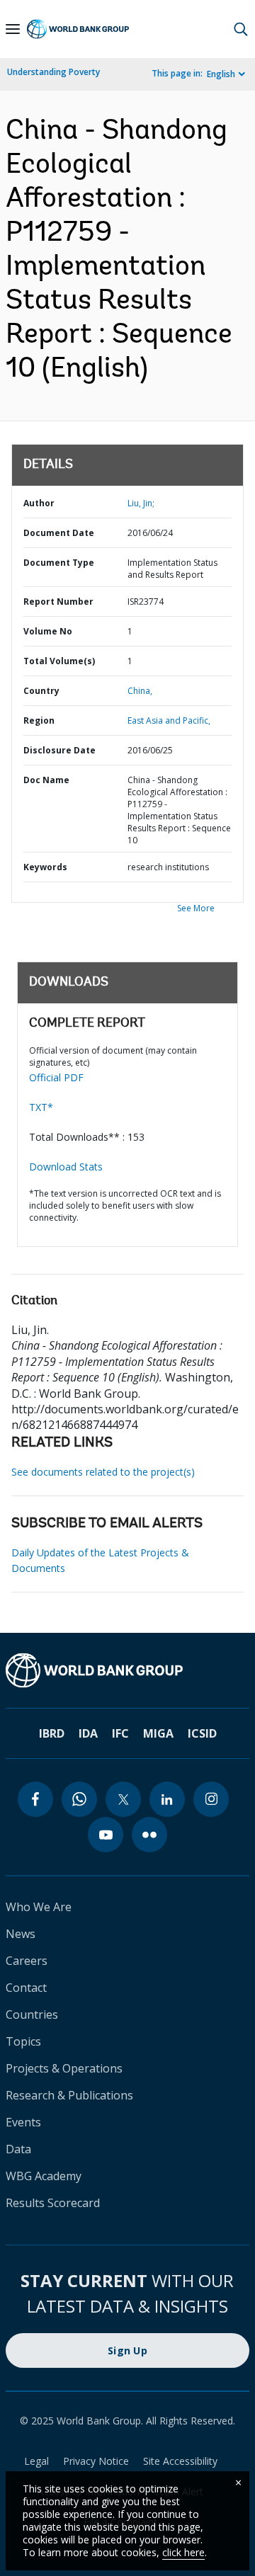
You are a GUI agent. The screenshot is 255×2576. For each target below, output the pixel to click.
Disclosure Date (59, 750)
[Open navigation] (13, 29)
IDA (88, 1733)
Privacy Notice (96, 2461)
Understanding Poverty (53, 72)
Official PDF (56, 1077)
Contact (26, 1988)
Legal (36, 2461)
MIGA (158, 1733)
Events (23, 2122)
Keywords (45, 867)
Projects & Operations (64, 2068)
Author (39, 503)
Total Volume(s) (59, 661)
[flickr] (149, 1835)
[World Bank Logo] (78, 29)
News (21, 1934)
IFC (120, 1733)
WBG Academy (44, 2176)
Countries (32, 2014)
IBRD (52, 1733)
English (221, 74)
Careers (27, 1961)
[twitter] (123, 1799)
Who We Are (39, 1907)
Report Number (58, 602)
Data (18, 2149)
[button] (241, 29)
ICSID (202, 1733)
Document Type (59, 563)
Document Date (59, 533)
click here (183, 2552)
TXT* (41, 1107)
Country (41, 691)
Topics (23, 2041)
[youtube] (106, 1835)
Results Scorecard (53, 2203)
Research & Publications (69, 2095)
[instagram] (211, 1799)
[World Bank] (127, 1670)
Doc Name (46, 780)
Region (39, 720)
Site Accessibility (180, 2461)
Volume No (48, 631)
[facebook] (35, 1799)
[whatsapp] (79, 1799)
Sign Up (127, 2350)
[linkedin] (167, 1799)
